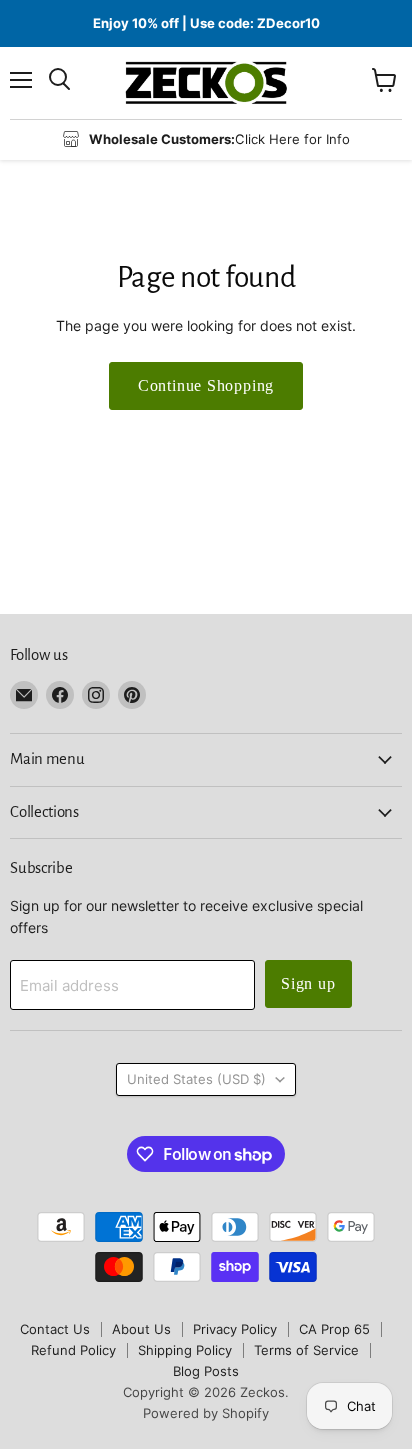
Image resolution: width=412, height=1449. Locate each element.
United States (196, 1079)
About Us (141, 1329)
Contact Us (55, 1329)
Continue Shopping (206, 385)
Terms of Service (306, 1350)
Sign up (308, 983)
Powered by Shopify (206, 1413)
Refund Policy (73, 1350)
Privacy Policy (235, 1329)
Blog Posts (206, 1371)
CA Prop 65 (334, 1329)
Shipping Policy (185, 1350)
